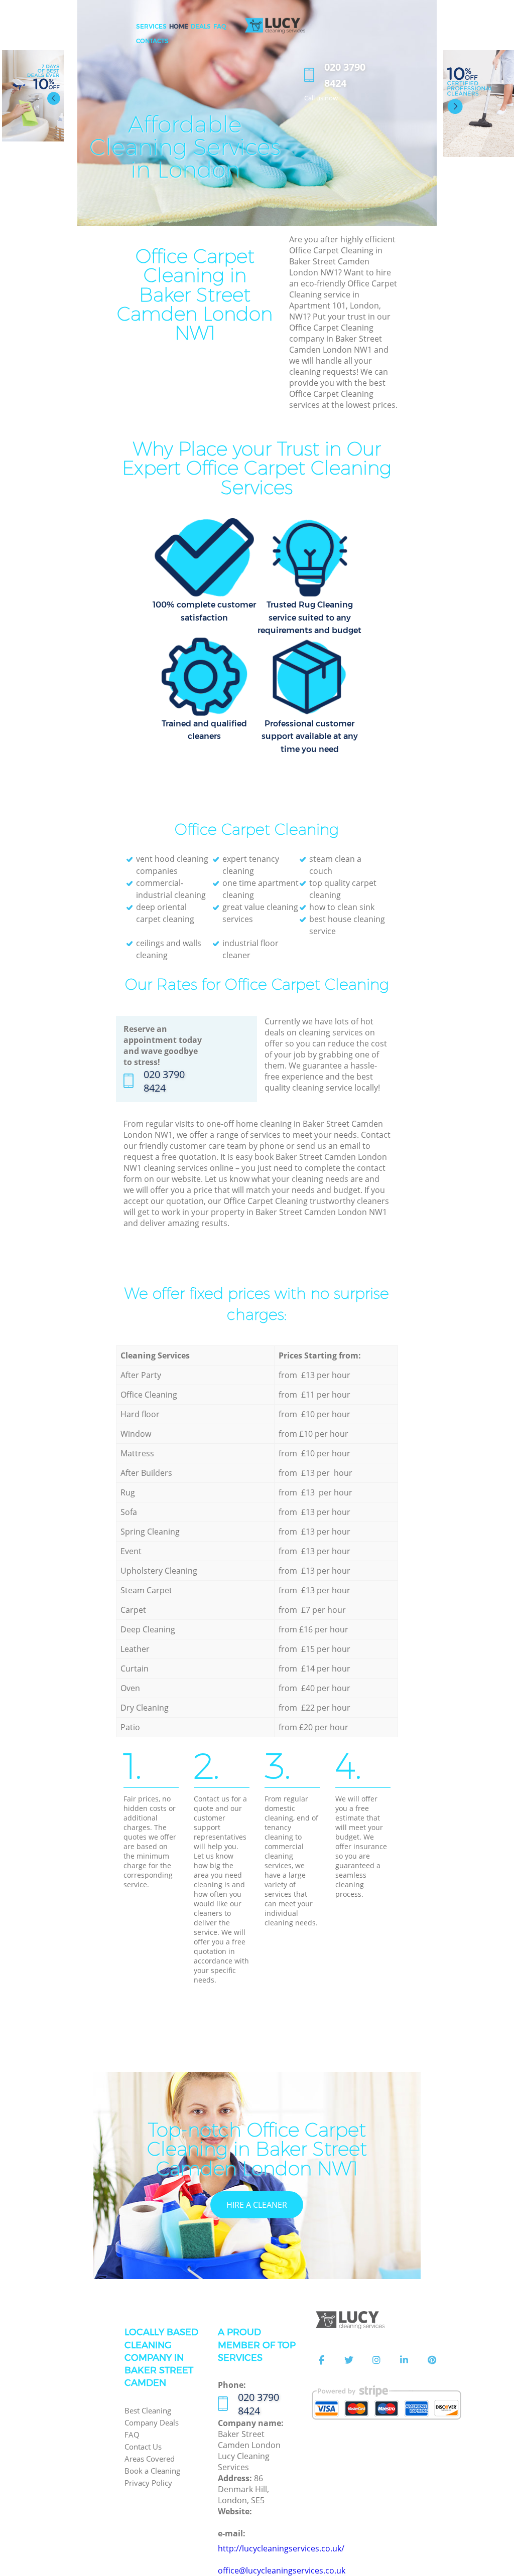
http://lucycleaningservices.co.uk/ (281, 2548)
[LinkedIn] (404, 2360)
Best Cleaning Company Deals (152, 2416)
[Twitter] (349, 2360)
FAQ (132, 2435)
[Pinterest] (432, 2360)
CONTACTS (152, 41)
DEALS (201, 26)
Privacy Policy (148, 2483)
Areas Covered (150, 2459)
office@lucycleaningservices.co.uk (282, 2570)
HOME (179, 26)
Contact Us (143, 2447)
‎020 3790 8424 (164, 1081)
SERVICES (151, 26)
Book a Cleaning (152, 2471)
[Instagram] (376, 2360)
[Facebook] (321, 2360)
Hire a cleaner (257, 2205)
